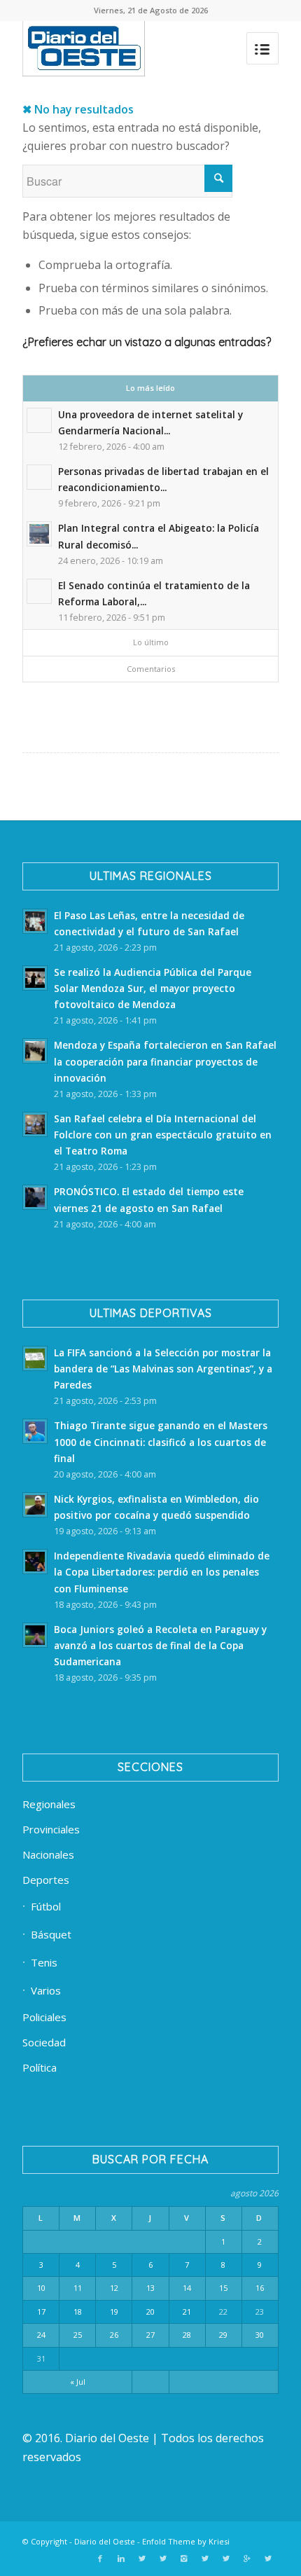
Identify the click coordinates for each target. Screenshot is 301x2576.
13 (150, 2288)
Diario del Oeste (105, 2541)
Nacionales (48, 1854)
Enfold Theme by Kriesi (186, 2541)
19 (114, 2312)
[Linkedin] (121, 2558)
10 (41, 2288)
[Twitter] (142, 2558)
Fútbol (46, 1906)
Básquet (51, 1934)
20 (150, 2312)
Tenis (44, 1962)
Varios (46, 1990)
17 (41, 2312)
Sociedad (44, 2042)
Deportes (46, 1880)
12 (114, 2288)
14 (187, 2288)
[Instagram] (184, 2558)
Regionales (49, 1804)
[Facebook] (100, 2558)
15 (223, 2288)
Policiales (44, 2017)
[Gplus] (247, 2558)
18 (78, 2312)
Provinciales (51, 1829)
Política (40, 2067)
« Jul (78, 2382)
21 (187, 2312)
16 (260, 2288)
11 (78, 2288)
